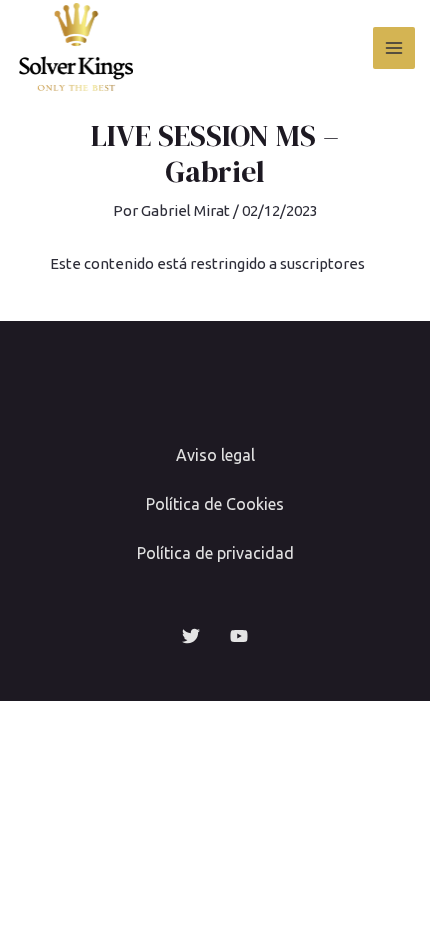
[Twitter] (191, 636)
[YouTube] (239, 636)
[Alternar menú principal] (394, 48)
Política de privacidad (215, 553)
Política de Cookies (215, 504)
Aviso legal (215, 455)
